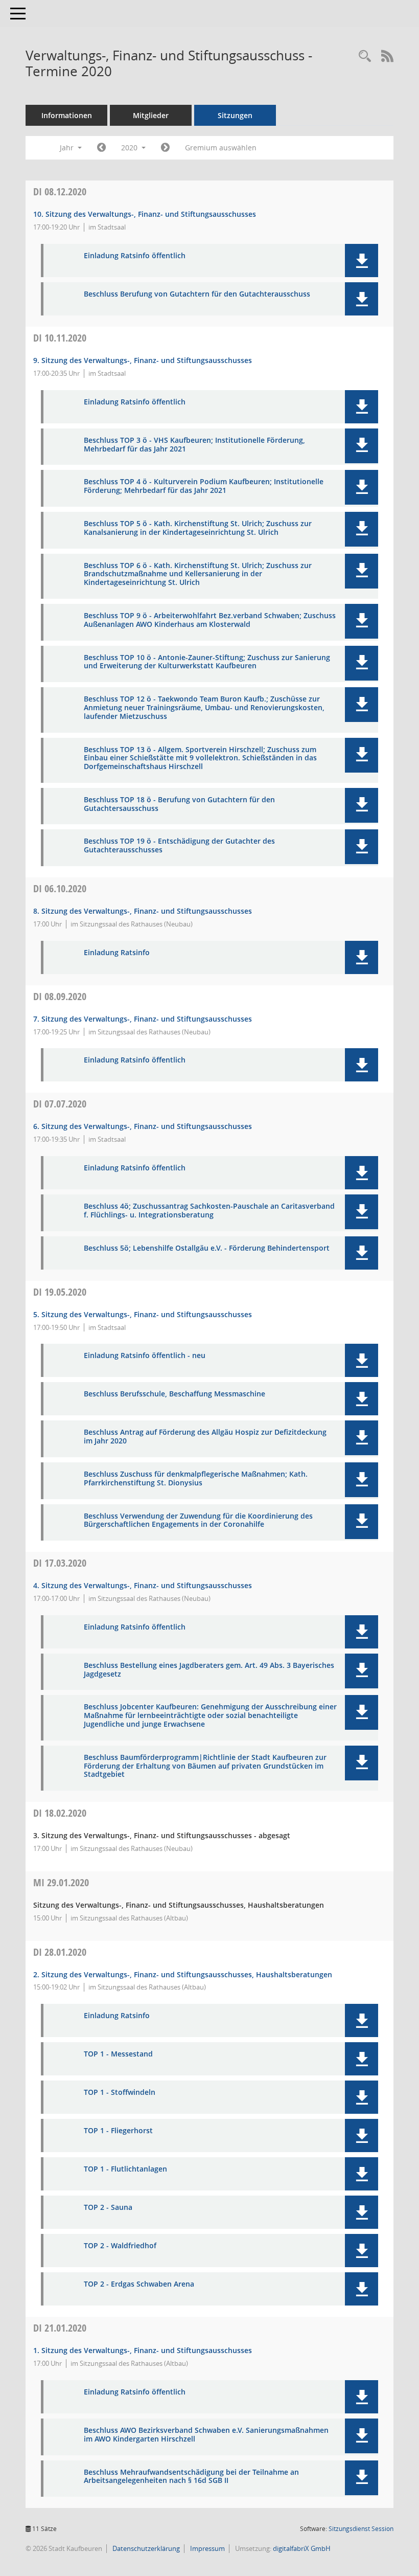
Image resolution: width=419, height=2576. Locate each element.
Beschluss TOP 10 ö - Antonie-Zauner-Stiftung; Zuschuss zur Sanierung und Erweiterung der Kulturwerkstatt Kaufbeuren (207, 662)
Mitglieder (151, 115)
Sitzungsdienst (361, 2529)
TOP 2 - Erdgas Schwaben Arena (139, 2284)
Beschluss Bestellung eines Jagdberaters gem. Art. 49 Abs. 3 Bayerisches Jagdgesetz (209, 1670)
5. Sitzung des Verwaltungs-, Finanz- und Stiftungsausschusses (143, 1314)
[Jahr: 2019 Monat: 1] (101, 148)
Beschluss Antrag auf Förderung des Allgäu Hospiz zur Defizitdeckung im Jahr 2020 (205, 1437)
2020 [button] (130, 148)
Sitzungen (235, 115)
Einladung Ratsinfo (117, 953)
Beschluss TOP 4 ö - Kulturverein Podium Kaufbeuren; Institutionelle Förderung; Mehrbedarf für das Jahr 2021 (204, 486)
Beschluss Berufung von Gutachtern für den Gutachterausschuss (197, 294)
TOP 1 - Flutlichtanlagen (125, 2169)
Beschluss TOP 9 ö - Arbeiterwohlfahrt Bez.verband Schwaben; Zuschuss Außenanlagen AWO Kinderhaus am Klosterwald (210, 620)
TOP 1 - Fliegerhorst (118, 2131)
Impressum (207, 2548)
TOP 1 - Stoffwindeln (120, 2093)
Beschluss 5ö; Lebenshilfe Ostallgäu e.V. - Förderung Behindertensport (207, 1248)
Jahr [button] (68, 148)
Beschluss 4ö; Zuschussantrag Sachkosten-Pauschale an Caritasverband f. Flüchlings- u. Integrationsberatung (209, 1211)
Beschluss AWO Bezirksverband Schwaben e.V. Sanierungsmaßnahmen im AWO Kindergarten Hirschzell (206, 2435)
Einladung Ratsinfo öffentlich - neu (145, 1356)
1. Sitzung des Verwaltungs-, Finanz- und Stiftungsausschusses (143, 2350)
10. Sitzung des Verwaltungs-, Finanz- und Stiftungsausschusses (145, 214)
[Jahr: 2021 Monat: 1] (165, 148)
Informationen (67, 115)
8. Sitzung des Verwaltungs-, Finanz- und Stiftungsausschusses (143, 911)
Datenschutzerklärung (145, 2548)
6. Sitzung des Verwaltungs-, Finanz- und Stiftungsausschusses (143, 1126)
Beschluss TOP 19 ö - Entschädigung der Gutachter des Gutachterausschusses (179, 846)
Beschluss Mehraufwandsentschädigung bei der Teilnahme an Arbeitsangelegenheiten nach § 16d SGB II (191, 2477)
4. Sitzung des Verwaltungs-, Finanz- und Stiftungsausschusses (143, 1585)
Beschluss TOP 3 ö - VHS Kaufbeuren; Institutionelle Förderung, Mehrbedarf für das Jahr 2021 (194, 445)
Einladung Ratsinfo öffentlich (135, 256)
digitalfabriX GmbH (302, 2548)
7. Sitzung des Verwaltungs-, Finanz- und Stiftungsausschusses (143, 1019)
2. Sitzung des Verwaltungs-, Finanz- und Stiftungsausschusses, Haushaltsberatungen (183, 1974)
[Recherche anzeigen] (365, 57)
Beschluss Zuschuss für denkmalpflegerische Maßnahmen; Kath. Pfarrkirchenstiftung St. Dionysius (196, 1479)
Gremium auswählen (221, 148)
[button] (362, 261)
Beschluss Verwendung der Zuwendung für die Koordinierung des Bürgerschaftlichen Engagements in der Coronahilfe (198, 1521)
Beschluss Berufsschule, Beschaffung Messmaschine (174, 1394)
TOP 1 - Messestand (118, 2054)
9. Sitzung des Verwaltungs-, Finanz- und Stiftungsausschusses (143, 360)
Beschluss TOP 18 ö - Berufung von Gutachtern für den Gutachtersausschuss (179, 804)
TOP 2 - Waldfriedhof (120, 2246)
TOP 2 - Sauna (108, 2208)
